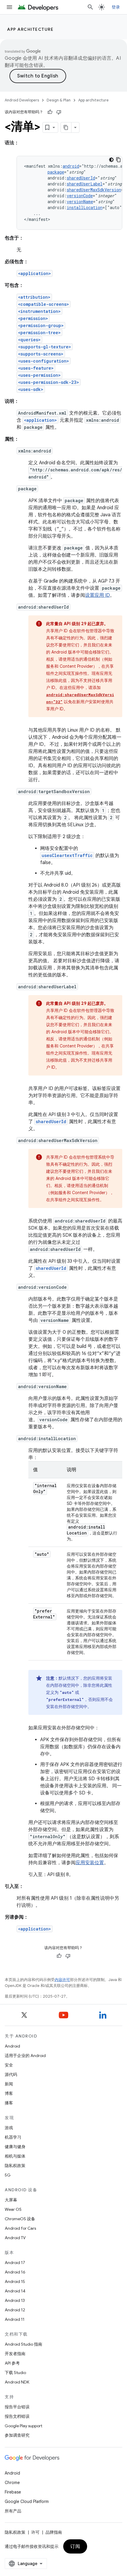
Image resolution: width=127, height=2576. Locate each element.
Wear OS (13, 2209)
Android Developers (22, 100)
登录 (116, 7)
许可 (35, 2532)
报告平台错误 (17, 2407)
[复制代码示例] (118, 160)
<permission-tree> (39, 333)
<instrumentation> (39, 311)
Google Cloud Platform (27, 2501)
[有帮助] (50, 112)
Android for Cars (20, 2228)
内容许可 (62, 1980)
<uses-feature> (36, 368)
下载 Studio (15, 2373)
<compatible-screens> (44, 304)
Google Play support (23, 2426)
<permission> (33, 318)
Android (12, 2046)
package (56, 172)
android (71, 166)
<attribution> (34, 297)
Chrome (12, 2483)
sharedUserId (81, 178)
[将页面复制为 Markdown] (66, 127)
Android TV (15, 2238)
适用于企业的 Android (25, 2056)
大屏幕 (11, 2200)
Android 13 (15, 2300)
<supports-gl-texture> (45, 347)
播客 (9, 2103)
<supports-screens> (41, 354)
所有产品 (13, 2511)
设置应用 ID (97, 595)
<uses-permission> (39, 375)
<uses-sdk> (31, 389)
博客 (9, 2093)
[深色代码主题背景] (111, 160)
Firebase (13, 2492)
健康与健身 (15, 2147)
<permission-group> (41, 325)
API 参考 (12, 2363)
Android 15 (15, 2281)
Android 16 (15, 2272)
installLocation (85, 207)
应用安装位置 (90, 1863)
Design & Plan (59, 100)
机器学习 (13, 2137)
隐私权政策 (15, 2166)
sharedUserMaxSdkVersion (94, 190)
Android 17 (15, 2263)
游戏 (9, 2128)
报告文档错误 (17, 2416)
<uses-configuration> (44, 361)
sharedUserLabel (85, 184)
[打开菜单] (9, 7)
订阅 (75, 2546)
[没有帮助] (59, 112)
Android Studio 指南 (23, 2344)
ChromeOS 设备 (20, 2219)
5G (8, 2175)
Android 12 (15, 2310)
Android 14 (15, 2291)
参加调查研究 (17, 2435)
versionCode (80, 196)
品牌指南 (54, 2532)
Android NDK (17, 2382)
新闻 (9, 2084)
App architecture (30, 29)
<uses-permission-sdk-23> (49, 382)
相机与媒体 (15, 2156)
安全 (9, 2065)
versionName (80, 202)
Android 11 (15, 2319)
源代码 (11, 2074)
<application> (35, 273)
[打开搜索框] (90, 7)
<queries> (29, 340)
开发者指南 (15, 2354)
